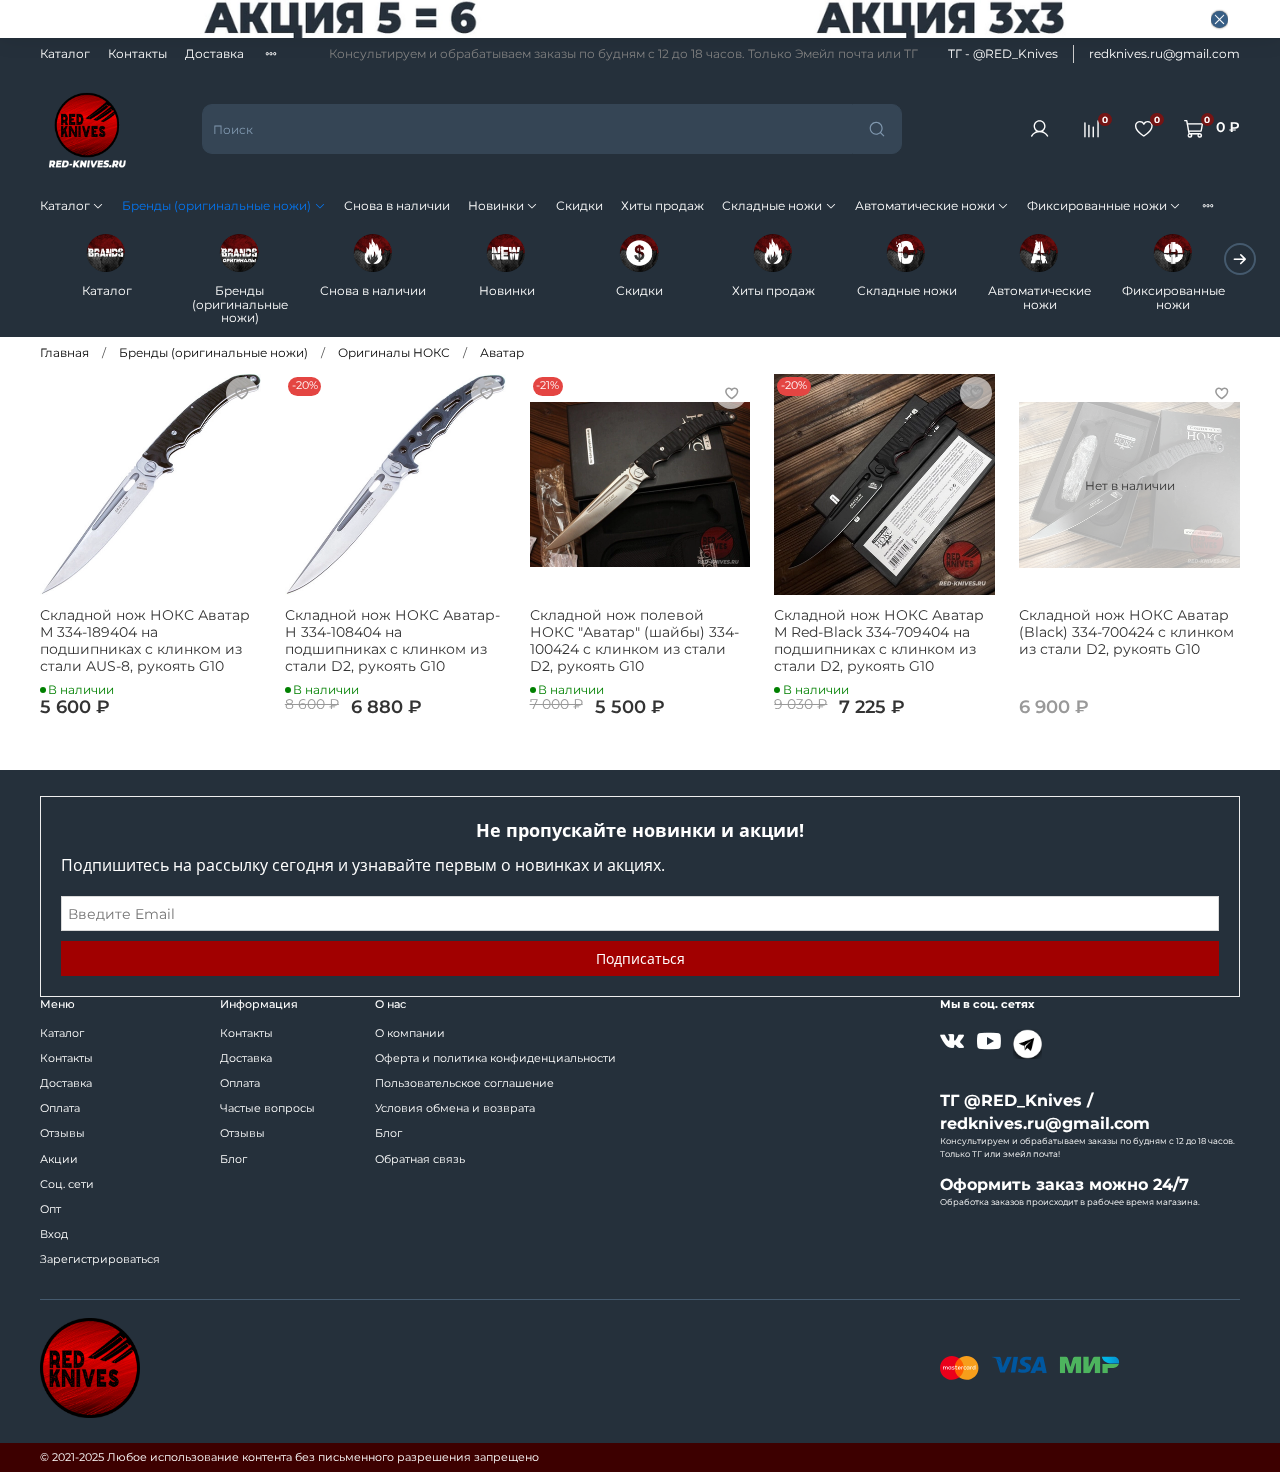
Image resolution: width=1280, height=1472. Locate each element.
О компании (410, 1033)
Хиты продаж (662, 205)
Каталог (65, 53)
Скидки (579, 205)
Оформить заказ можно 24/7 (1064, 1184)
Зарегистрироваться (100, 1259)
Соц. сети (67, 1184)
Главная (64, 352)
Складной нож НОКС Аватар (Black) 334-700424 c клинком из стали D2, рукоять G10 (1126, 632)
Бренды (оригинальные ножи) (216, 205)
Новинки (496, 205)
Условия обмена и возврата (455, 1108)
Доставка (214, 53)
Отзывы (62, 1133)
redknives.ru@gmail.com (1164, 53)
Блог (233, 1159)
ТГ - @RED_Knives (1003, 53)
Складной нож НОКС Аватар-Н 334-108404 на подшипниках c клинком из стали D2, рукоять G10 (392, 640)
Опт (50, 1209)
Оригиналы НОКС (394, 352)
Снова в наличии (397, 205)
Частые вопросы (267, 1108)
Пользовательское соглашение (464, 1083)
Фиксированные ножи (1097, 205)
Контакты (137, 53)
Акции (59, 1159)
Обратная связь (420, 1159)
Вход (54, 1234)
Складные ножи (772, 205)
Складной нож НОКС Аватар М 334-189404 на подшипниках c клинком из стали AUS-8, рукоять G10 (145, 640)
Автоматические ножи (925, 205)
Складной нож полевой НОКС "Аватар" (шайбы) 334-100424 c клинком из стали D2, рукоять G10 (634, 640)
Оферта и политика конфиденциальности (495, 1058)
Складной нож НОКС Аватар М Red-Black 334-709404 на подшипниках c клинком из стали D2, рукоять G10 (879, 640)
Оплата (60, 1108)
